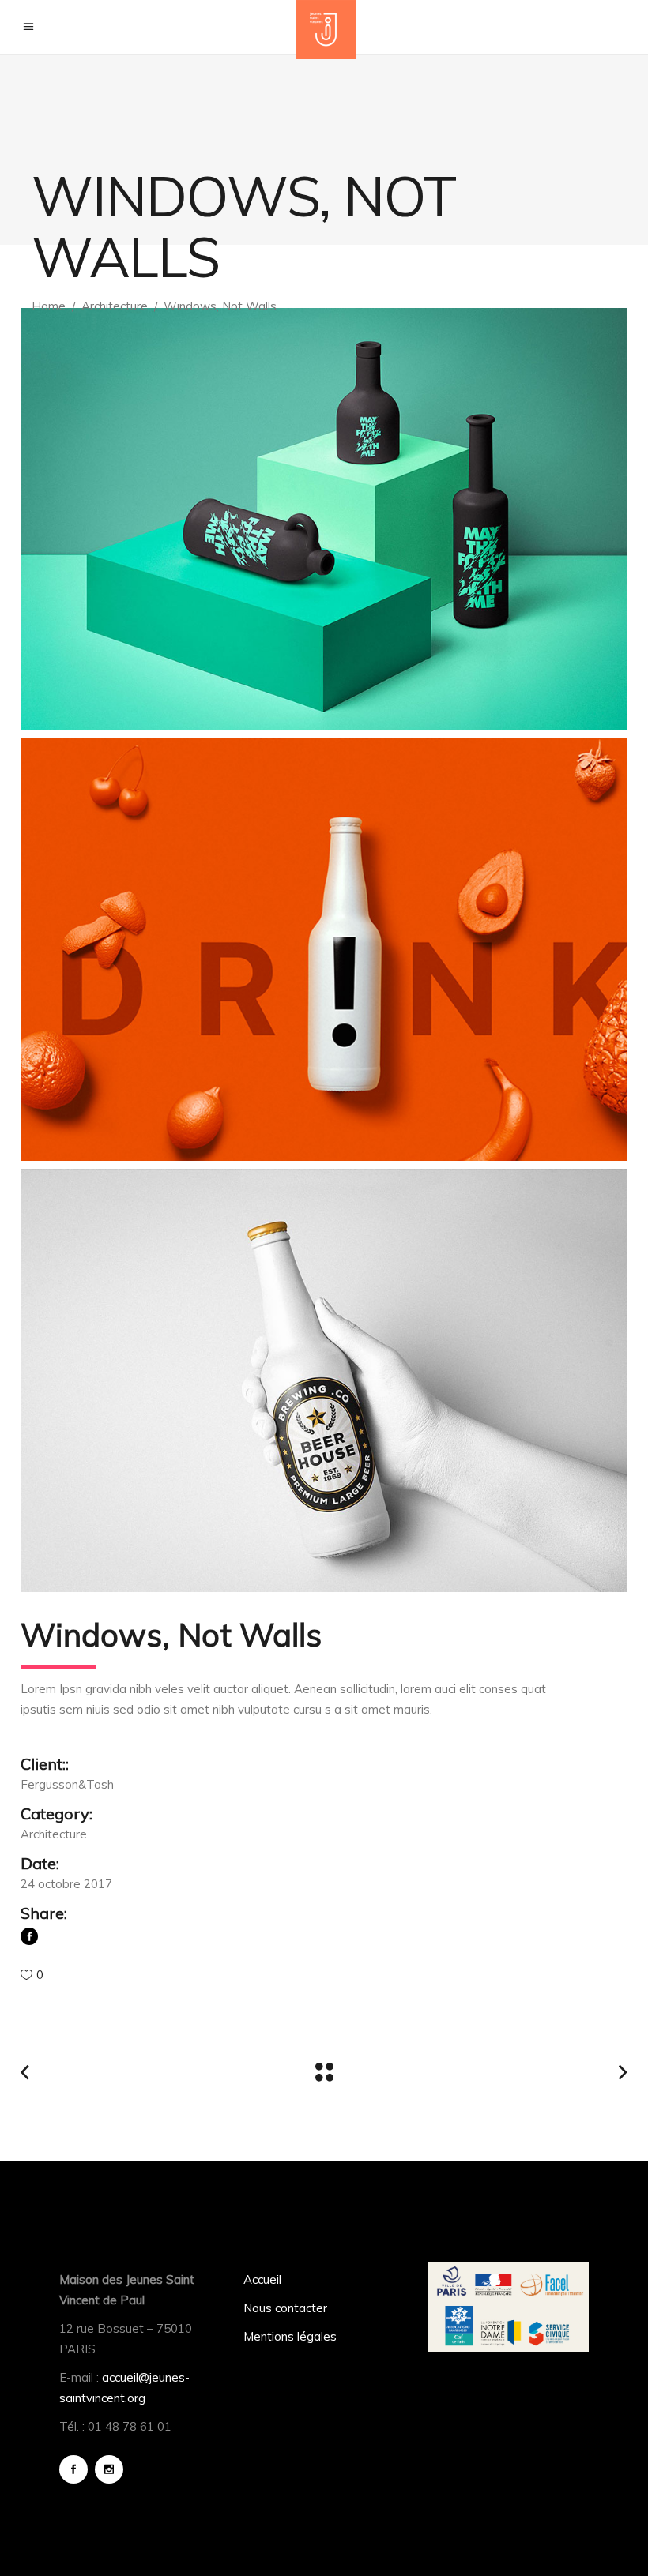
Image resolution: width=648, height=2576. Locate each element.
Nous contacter (285, 2308)
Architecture (115, 306)
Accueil (262, 2279)
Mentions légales (290, 2336)
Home (49, 306)
